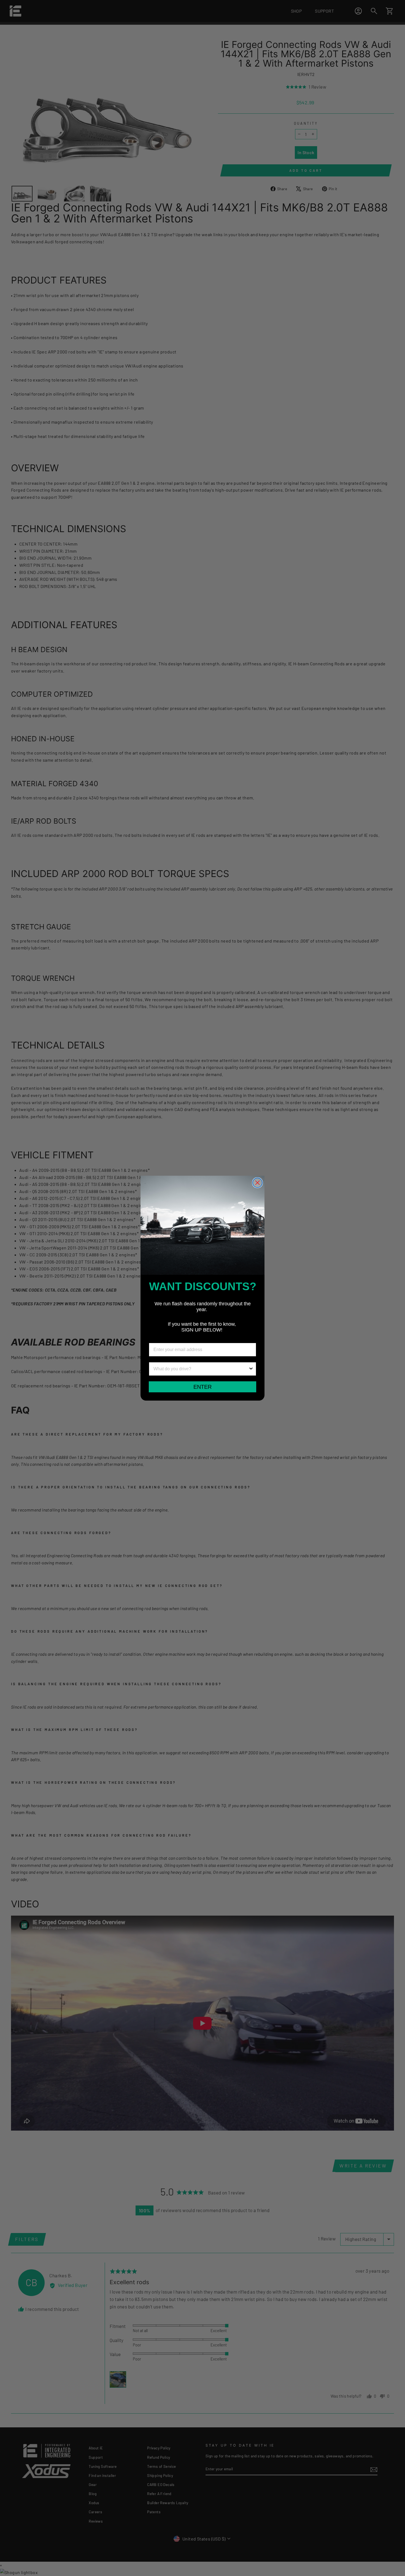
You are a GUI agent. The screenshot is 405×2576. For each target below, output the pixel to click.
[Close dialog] (257, 1183)
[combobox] (201, 1369)
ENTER (202, 1387)
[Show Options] (251, 1369)
